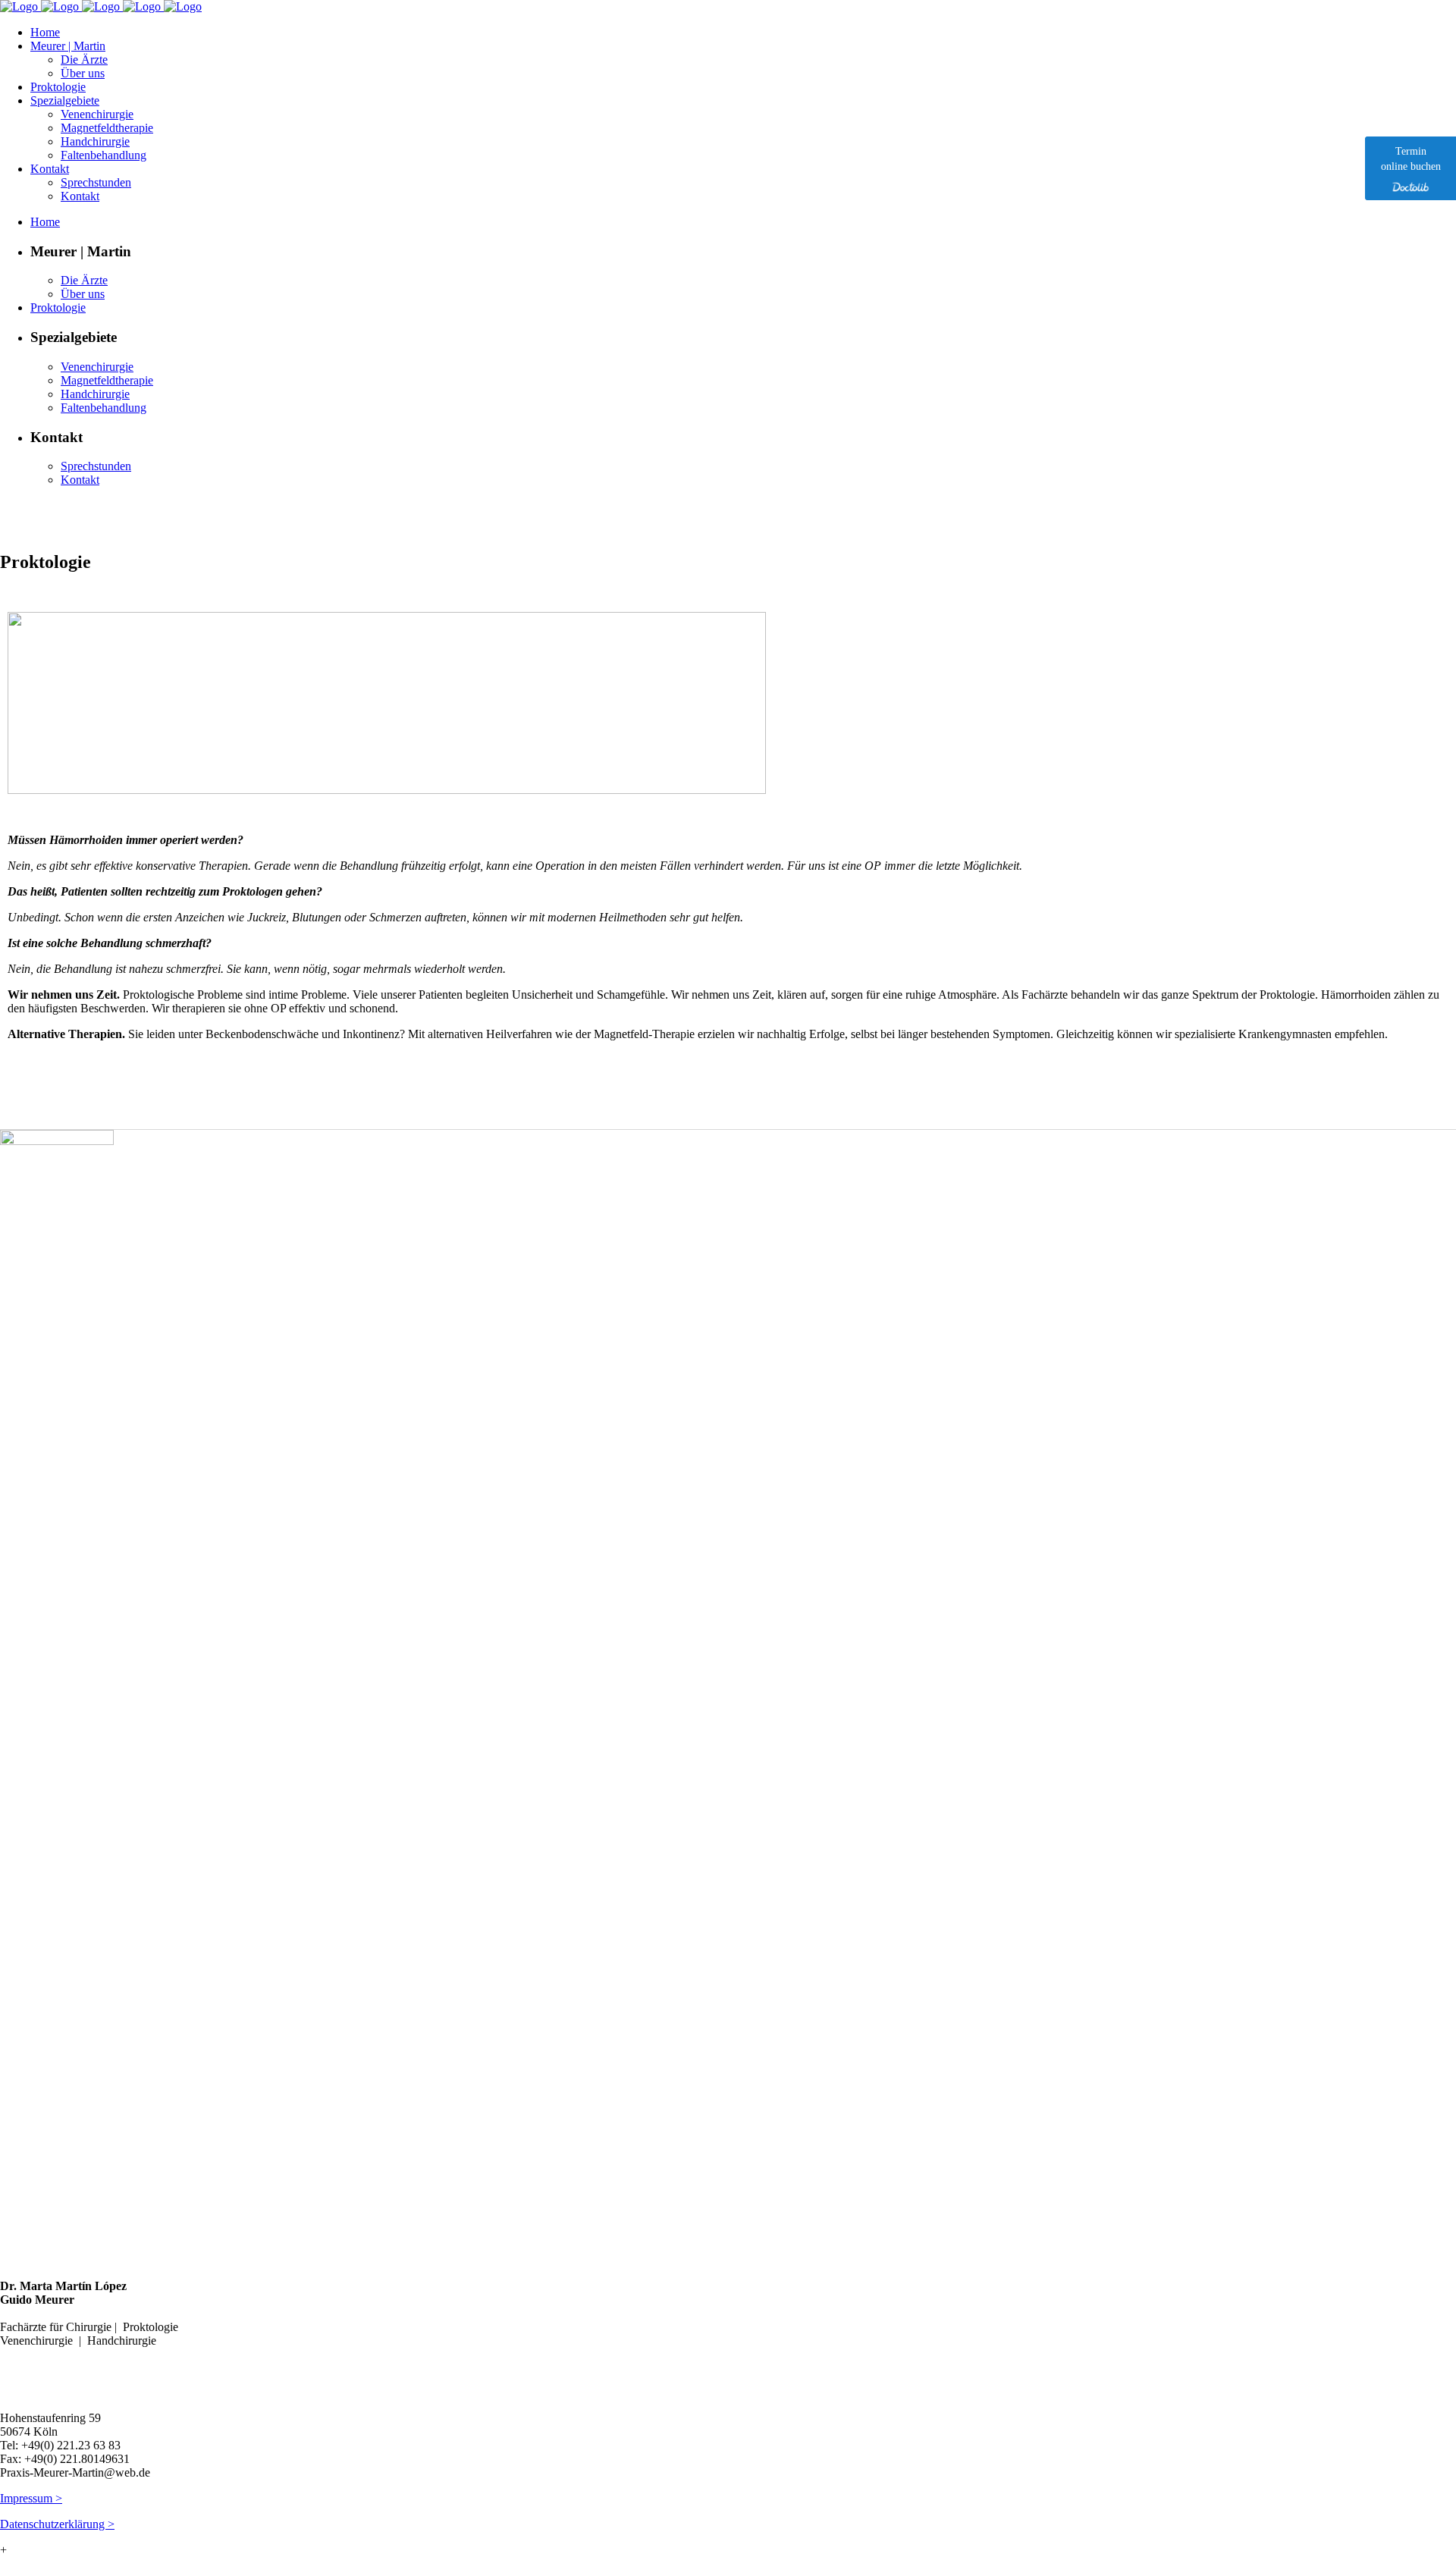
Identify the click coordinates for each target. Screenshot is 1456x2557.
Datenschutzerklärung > (57, 2524)
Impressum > (31, 2498)
